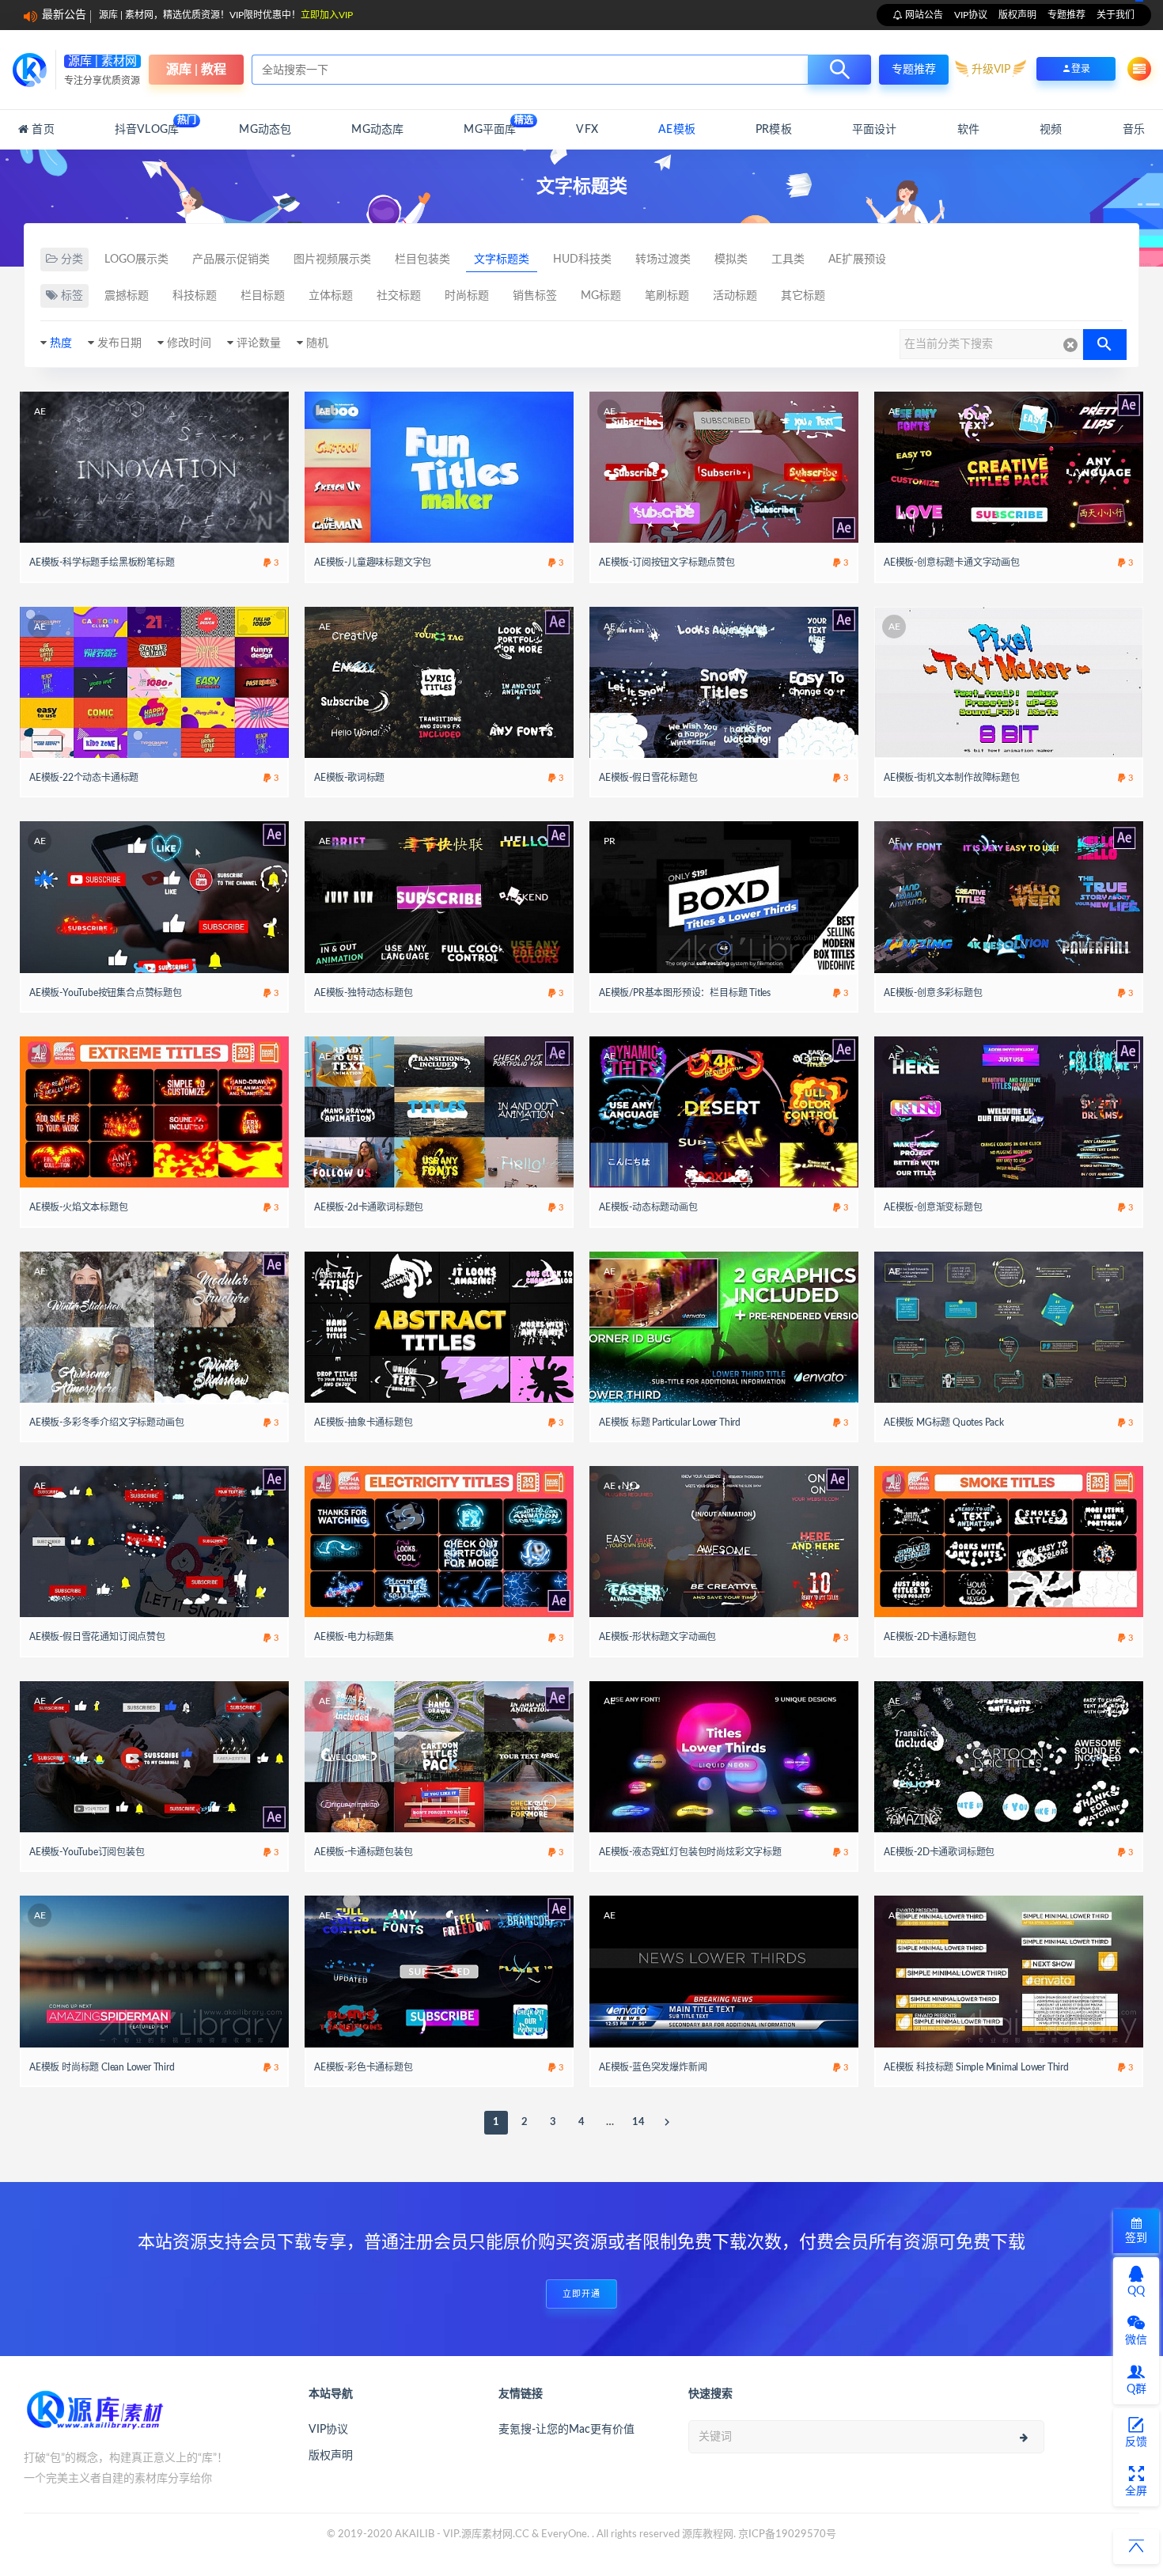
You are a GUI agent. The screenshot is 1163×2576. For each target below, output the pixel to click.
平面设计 (875, 130)
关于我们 (1116, 15)
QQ (1136, 2291)
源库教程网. (709, 2534)
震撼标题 (127, 296)
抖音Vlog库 (147, 125)
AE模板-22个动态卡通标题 (84, 778)
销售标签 (535, 296)
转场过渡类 (663, 259)
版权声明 (1017, 15)
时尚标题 (467, 296)
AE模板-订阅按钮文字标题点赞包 (667, 563)
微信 (1136, 2340)
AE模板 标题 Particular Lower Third (670, 1422)
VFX (587, 130)
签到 (1136, 2238)
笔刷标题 (667, 296)
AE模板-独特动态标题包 (364, 993)
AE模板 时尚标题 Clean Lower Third (102, 2067)
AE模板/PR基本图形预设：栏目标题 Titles (685, 993)
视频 (1051, 130)
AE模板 (677, 130)
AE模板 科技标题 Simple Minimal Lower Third (976, 2067)
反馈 (1136, 2442)
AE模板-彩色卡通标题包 (364, 2067)
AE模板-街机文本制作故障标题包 (952, 778)
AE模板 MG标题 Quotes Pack (944, 1422)
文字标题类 (502, 259)
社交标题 (399, 296)
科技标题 (195, 296)
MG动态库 (377, 130)
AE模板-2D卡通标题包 (930, 1637)
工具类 (788, 259)
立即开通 (581, 2294)
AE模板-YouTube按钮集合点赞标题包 (106, 993)
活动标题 (735, 296)
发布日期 (119, 343)
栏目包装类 (422, 259)
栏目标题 (263, 296)
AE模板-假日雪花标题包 (648, 778)
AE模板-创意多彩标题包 (933, 993)
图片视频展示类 (332, 259)
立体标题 (331, 296)
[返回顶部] (1136, 2547)
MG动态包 (265, 130)
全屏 (1136, 2491)
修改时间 (189, 343)
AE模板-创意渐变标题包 (933, 1207)
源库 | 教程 (196, 70)
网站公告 (923, 15)
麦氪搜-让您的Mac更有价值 (566, 2430)
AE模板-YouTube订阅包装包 (87, 1852)
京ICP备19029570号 (787, 2534)
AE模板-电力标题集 (354, 1637)
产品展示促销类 (231, 259)
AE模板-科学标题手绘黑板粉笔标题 (102, 563)
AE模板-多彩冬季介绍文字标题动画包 (106, 1422)
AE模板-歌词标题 (349, 778)
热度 (61, 343)
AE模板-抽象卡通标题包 (364, 1422)
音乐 (1134, 130)
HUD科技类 (582, 259)
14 (638, 2122)
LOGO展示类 (136, 259)
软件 (968, 130)
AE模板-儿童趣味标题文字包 (373, 563)
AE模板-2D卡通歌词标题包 (939, 1852)
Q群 (1136, 2389)
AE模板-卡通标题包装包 (364, 1852)
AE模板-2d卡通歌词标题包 (369, 1207)
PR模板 (774, 130)
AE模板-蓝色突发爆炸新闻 (653, 2067)
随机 (317, 343)
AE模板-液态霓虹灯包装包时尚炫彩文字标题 (690, 1852)
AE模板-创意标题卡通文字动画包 (952, 563)
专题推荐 (1066, 15)
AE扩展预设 (857, 259)
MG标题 (601, 296)
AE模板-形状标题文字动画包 (657, 1637)
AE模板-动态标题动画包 (648, 1207)
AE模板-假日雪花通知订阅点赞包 (97, 1637)
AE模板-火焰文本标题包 (79, 1207)
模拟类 (731, 259)
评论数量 (259, 343)
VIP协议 (971, 15)
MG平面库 (490, 125)
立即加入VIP (327, 15)
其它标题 (803, 296)
